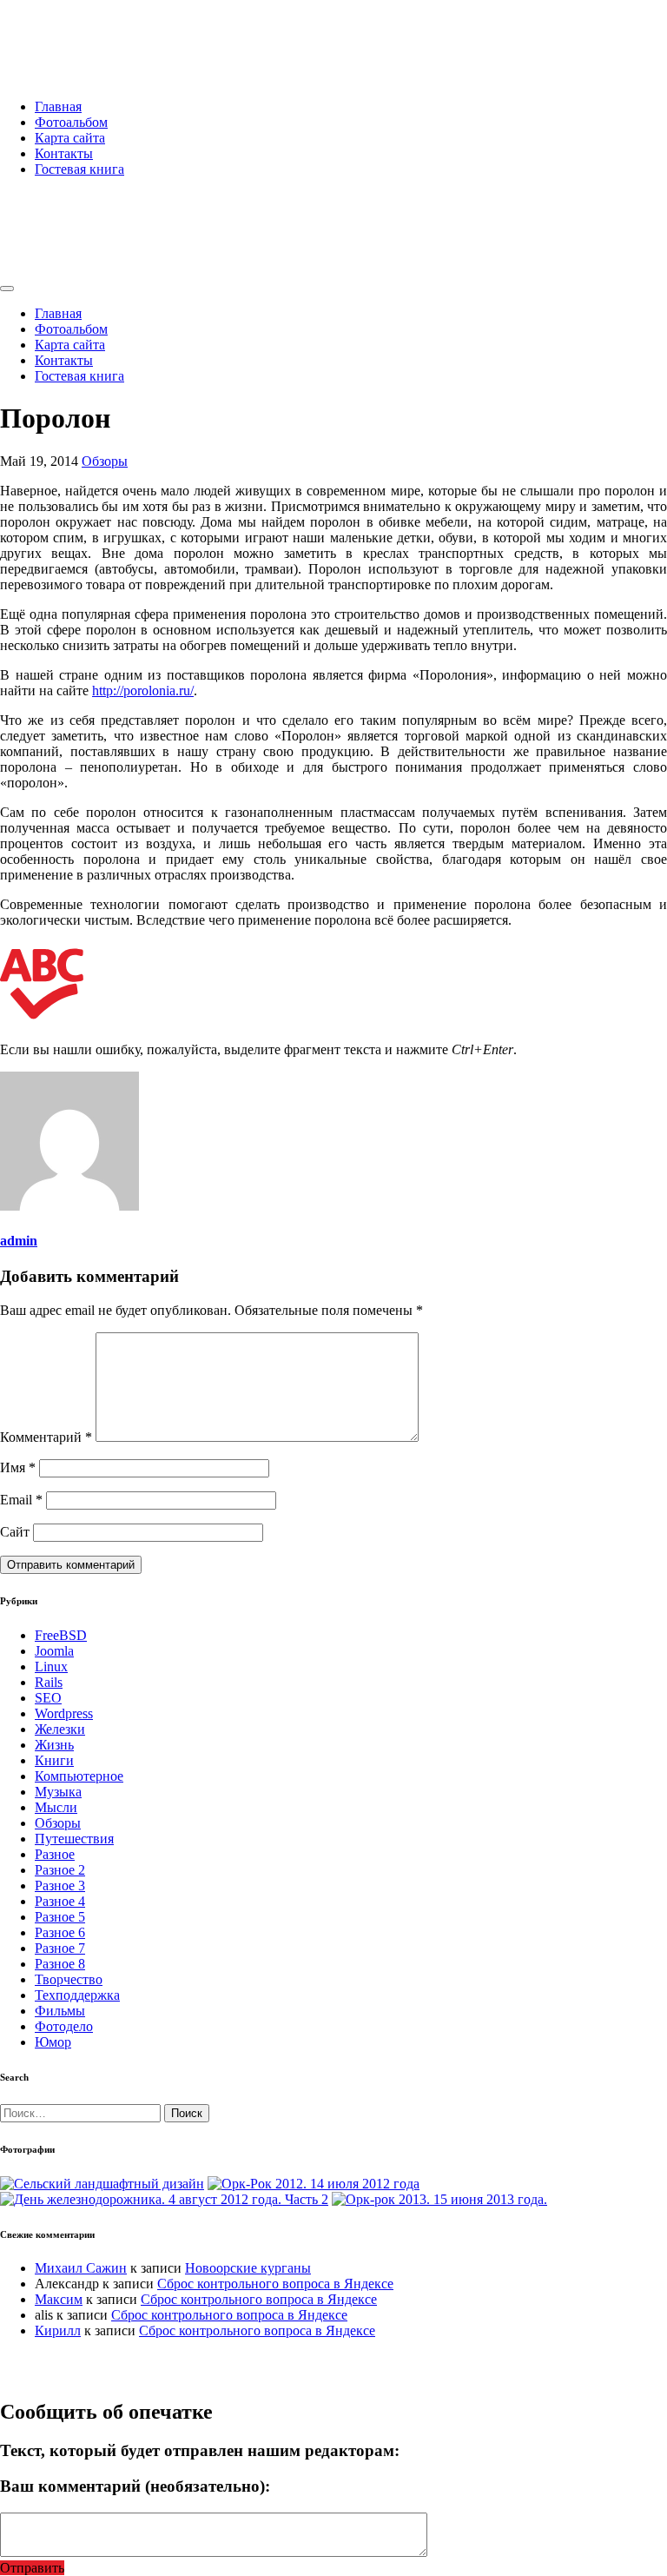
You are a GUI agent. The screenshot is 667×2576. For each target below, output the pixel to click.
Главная (58, 106)
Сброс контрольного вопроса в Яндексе (275, 2284)
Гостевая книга (79, 169)
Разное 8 (60, 1964)
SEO (48, 1698)
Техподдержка (77, 1995)
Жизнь (54, 1745)
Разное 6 (60, 1932)
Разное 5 (60, 1917)
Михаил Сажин (81, 2268)
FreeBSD (61, 1635)
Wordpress (64, 1713)
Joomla (54, 1651)
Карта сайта (70, 138)
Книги (54, 1760)
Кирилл (58, 2330)
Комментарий (46, 1437)
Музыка (58, 1792)
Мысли (56, 1807)
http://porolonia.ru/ (143, 690)
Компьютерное (79, 1776)
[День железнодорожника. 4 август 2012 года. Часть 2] (164, 2199)
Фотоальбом (71, 122)
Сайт (15, 1532)
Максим (59, 2299)
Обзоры (105, 461)
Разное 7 (60, 1948)
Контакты (64, 153)
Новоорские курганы (248, 2268)
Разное (55, 1854)
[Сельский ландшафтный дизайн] (102, 2184)
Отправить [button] (32, 2568)
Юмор (53, 2042)
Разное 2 (60, 1870)
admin (19, 1241)
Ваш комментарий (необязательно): (135, 2486)
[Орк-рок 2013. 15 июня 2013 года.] (439, 2199)
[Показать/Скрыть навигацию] (7, 289)
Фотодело (64, 2026)
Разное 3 (60, 1886)
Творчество (69, 1979)
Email (21, 1500)
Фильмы (60, 2011)
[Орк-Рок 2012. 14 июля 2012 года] (314, 2184)
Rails (49, 1682)
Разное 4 (60, 1901)
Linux (51, 1666)
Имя (18, 1467)
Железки (60, 1729)
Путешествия (74, 1839)
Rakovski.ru (73, 34)
